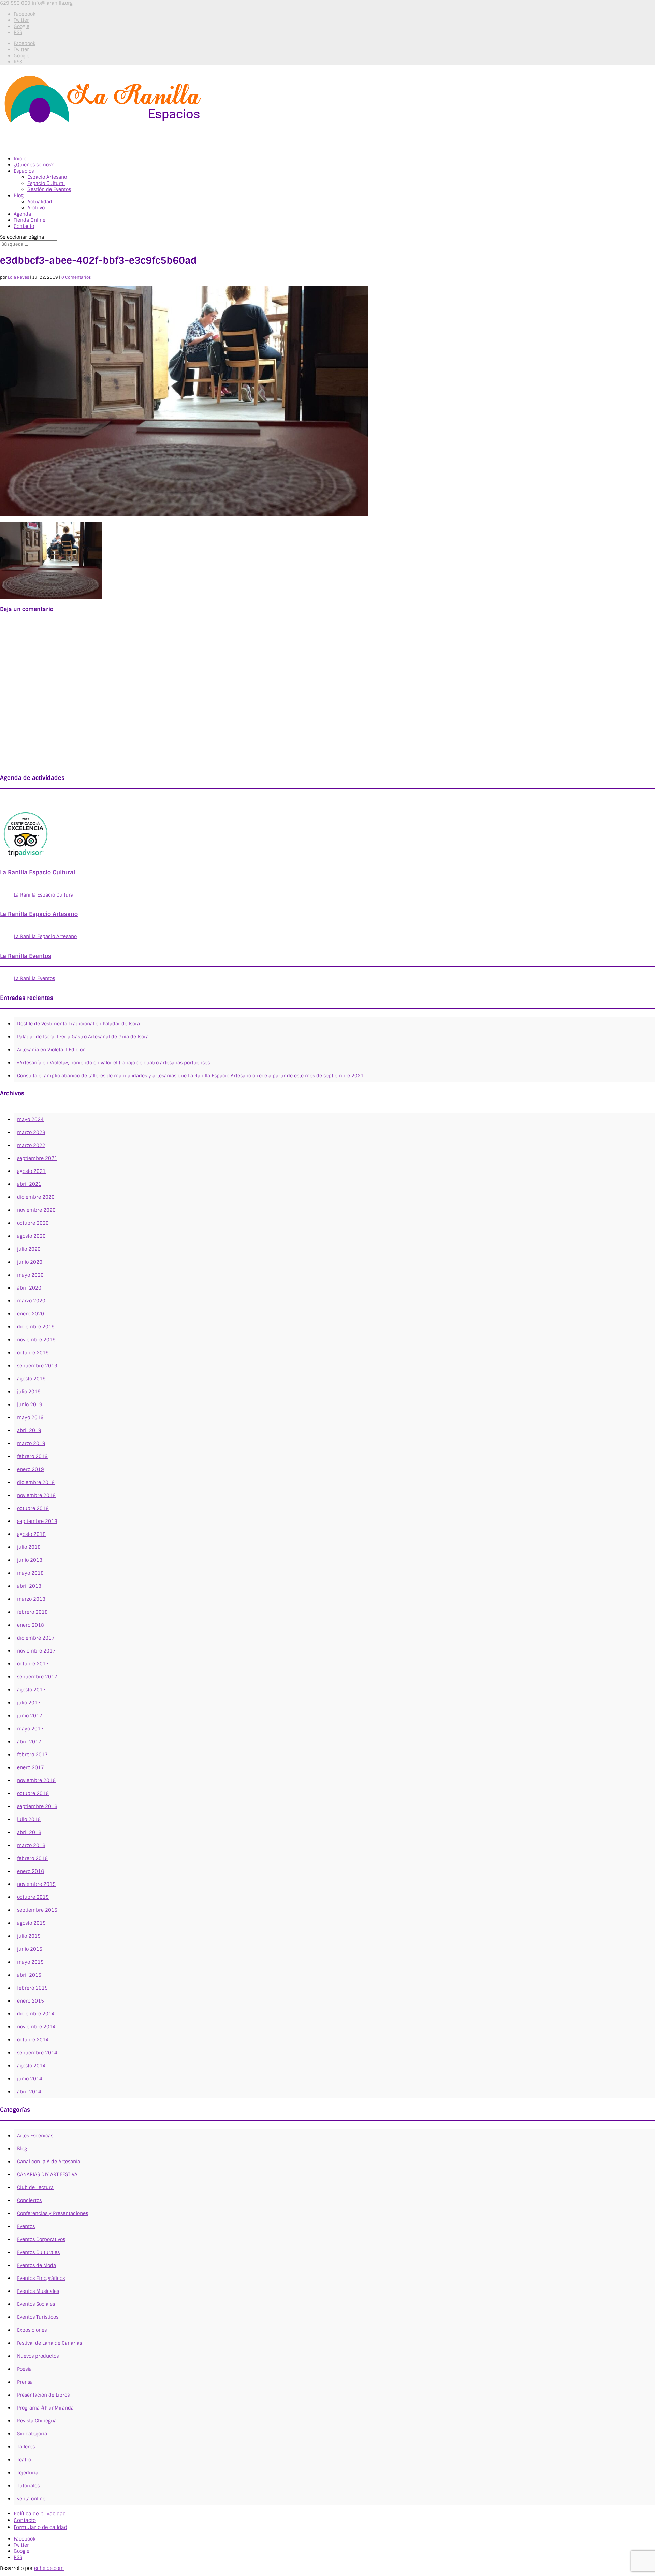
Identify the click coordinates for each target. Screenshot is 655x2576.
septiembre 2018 (37, 1521)
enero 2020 (31, 1314)
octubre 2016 (33, 1793)
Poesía (24, 2369)
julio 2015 (29, 1936)
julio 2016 (29, 1819)
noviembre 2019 (36, 1340)
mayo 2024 (30, 1119)
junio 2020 (30, 1262)
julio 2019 (29, 1392)
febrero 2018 (32, 1612)
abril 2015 (29, 1975)
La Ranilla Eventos (26, 956)
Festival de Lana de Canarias (49, 2343)
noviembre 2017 (36, 1651)
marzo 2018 (31, 1599)
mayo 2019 (30, 1417)
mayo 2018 (30, 1573)
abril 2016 (29, 1832)
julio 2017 (29, 1703)
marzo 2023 (31, 1132)
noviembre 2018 (36, 1495)
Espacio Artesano (47, 177)
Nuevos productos (38, 2356)
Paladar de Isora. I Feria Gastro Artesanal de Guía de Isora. (83, 1037)
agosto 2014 (31, 2066)
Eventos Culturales (38, 2252)
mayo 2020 (30, 1275)
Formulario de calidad (40, 2527)
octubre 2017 (33, 1664)
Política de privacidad (40, 2514)
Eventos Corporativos (41, 2239)
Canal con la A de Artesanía (49, 2162)
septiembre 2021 (37, 1158)
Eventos (26, 2226)
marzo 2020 (31, 1301)
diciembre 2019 (36, 1327)
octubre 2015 (33, 1897)
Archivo (36, 208)
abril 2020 (29, 1288)
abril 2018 (29, 1586)
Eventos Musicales (38, 2291)
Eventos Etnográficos (41, 2278)
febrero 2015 (32, 1988)
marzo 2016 (31, 1845)
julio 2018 (29, 1547)
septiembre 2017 (37, 1677)
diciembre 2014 (36, 2014)
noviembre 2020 (36, 1210)
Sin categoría (32, 2434)
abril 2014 (29, 2092)
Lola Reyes (18, 277)
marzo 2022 (31, 1145)
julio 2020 (29, 1249)
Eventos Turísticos (38, 2317)
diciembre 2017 (36, 1638)
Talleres (26, 2447)
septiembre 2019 (37, 1366)
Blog (19, 195)
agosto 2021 (31, 1171)
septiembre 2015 (37, 1910)
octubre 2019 (33, 1353)
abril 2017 (29, 1742)
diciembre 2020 (36, 1197)
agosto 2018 (31, 1534)
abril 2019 (29, 1430)
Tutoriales (28, 2486)
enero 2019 (31, 1469)
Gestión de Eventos (49, 189)
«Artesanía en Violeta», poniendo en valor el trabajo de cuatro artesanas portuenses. (114, 1063)
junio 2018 (30, 1560)
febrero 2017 (32, 1755)
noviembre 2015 (36, 1884)
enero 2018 (31, 1625)
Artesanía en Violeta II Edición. (52, 1050)
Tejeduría (28, 2473)
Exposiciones (32, 2330)
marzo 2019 (31, 1443)
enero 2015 (31, 2001)
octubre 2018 (33, 1508)
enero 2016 (31, 1871)
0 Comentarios (76, 277)
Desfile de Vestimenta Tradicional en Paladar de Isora (78, 1024)
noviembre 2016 (36, 1780)
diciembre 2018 (36, 1482)
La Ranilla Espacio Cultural (38, 872)
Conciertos (29, 2200)
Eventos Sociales (36, 2304)
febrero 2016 (32, 1858)
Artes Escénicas (35, 2136)
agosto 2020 (31, 1236)
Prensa (25, 2382)
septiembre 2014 (37, 2053)
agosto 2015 (31, 1923)
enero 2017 (31, 1767)
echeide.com (49, 2568)
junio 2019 (30, 1405)
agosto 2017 (31, 1690)
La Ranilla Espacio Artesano (39, 914)
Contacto (25, 2520)
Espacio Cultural (46, 183)
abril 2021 (29, 1184)
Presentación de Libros (43, 2395)
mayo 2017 (30, 1729)
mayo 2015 (30, 1962)
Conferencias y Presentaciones (53, 2213)
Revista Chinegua (37, 2421)
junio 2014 (30, 2079)
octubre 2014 (33, 2040)
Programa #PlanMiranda (45, 2408)
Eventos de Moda (37, 2265)
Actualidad (40, 202)
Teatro (24, 2460)
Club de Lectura (35, 2187)
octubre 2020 (33, 1223)
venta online (31, 2499)
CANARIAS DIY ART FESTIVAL (48, 2174)
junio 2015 (30, 1949)
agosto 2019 (31, 1379)
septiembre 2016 (37, 1806)
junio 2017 (30, 1716)
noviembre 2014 (36, 2027)
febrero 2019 (32, 1456)
